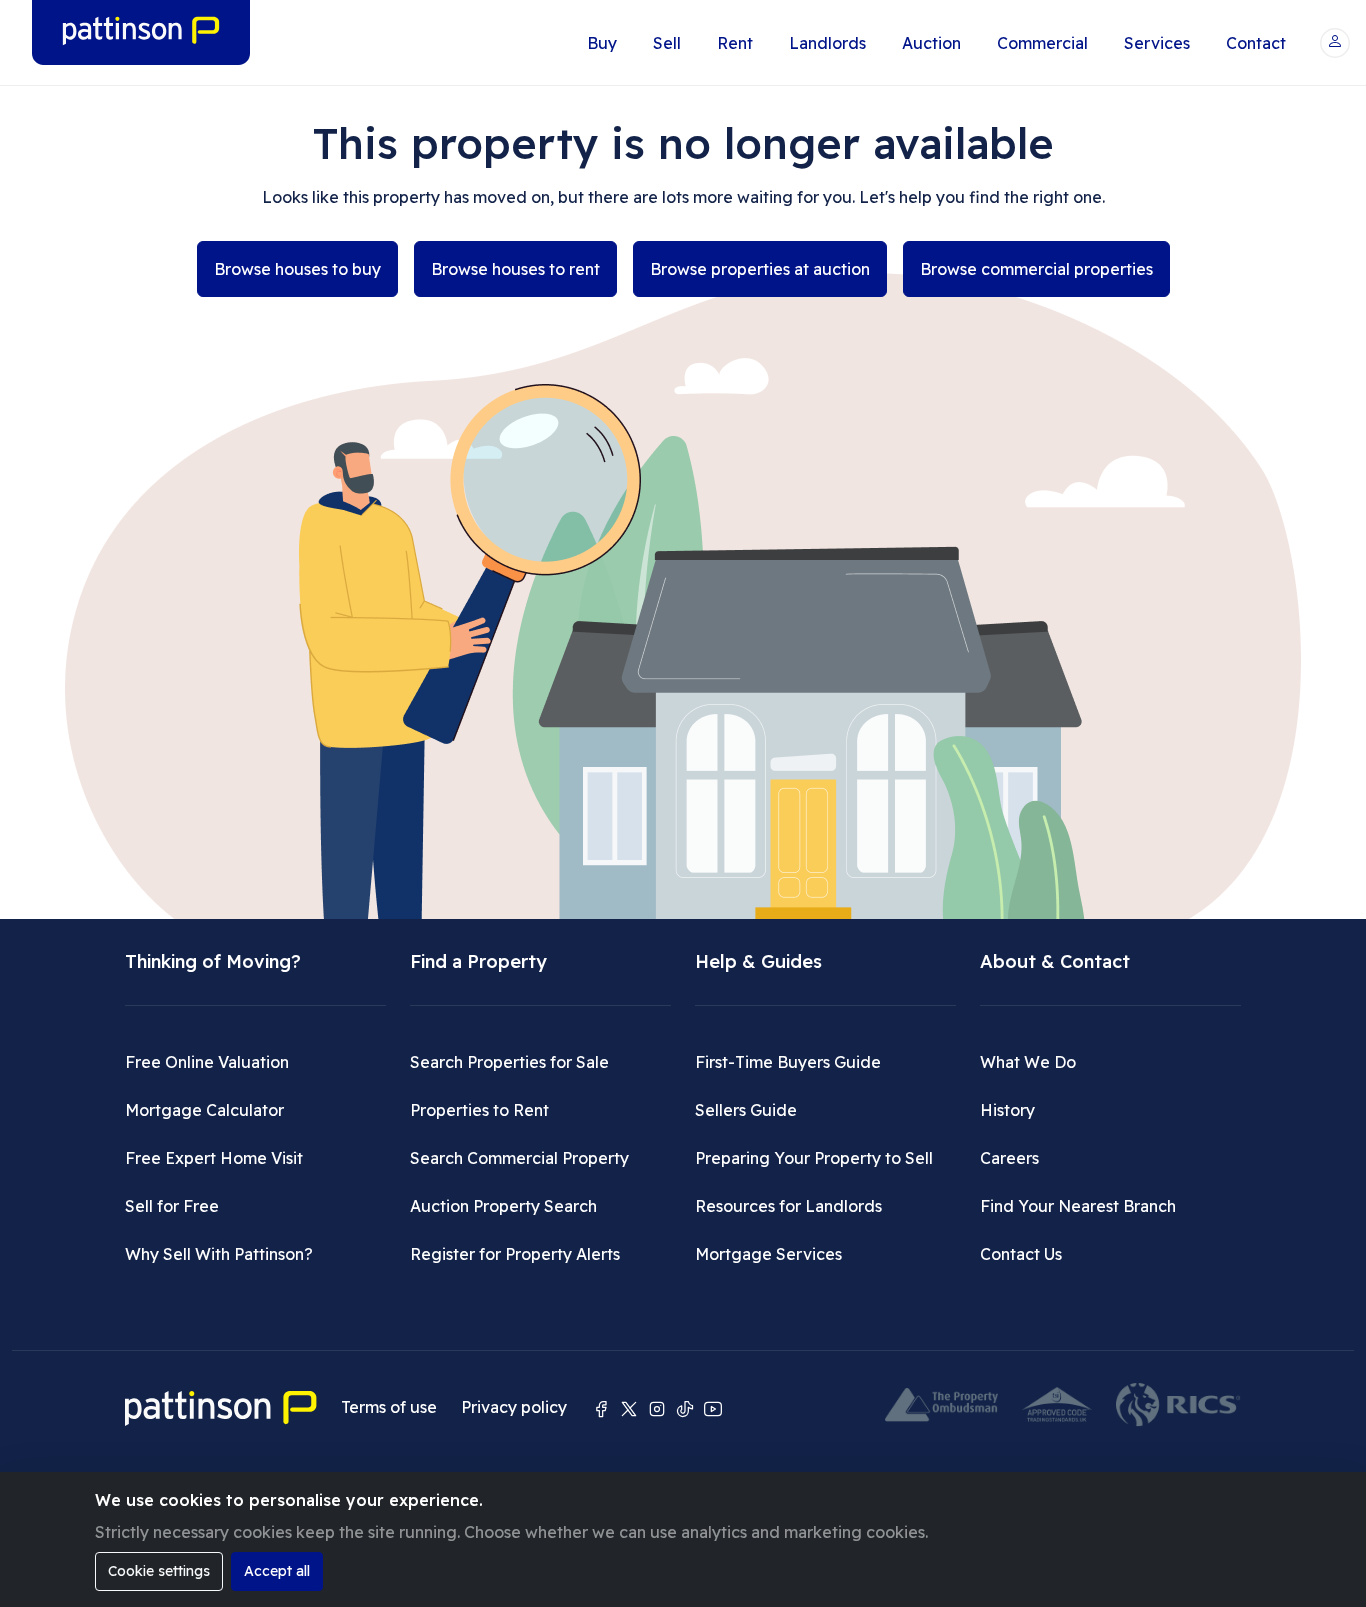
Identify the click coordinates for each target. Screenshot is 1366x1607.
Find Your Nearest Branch (1078, 1206)
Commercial (1042, 43)
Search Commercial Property (519, 1158)
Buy (602, 43)
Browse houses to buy (297, 269)
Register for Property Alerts (515, 1254)
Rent (735, 43)
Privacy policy (514, 1407)
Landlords (827, 43)
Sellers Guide (746, 1110)
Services (1157, 43)
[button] (1335, 43)
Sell (667, 43)
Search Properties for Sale (509, 1062)
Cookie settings (159, 1571)
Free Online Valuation (207, 1062)
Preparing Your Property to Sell (814, 1158)
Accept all (277, 1571)
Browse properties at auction (760, 269)
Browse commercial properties (1036, 269)
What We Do (1028, 1062)
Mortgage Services (768, 1254)
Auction (931, 43)
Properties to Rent (479, 1110)
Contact (1256, 43)
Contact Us (1021, 1254)
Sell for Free (172, 1206)
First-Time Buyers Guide (788, 1062)
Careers (1009, 1158)
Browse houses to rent (515, 269)
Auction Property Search (503, 1206)
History (1007, 1110)
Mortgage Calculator (204, 1110)
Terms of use (389, 1407)
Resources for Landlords (788, 1206)
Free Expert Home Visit (214, 1158)
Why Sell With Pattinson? (219, 1254)
